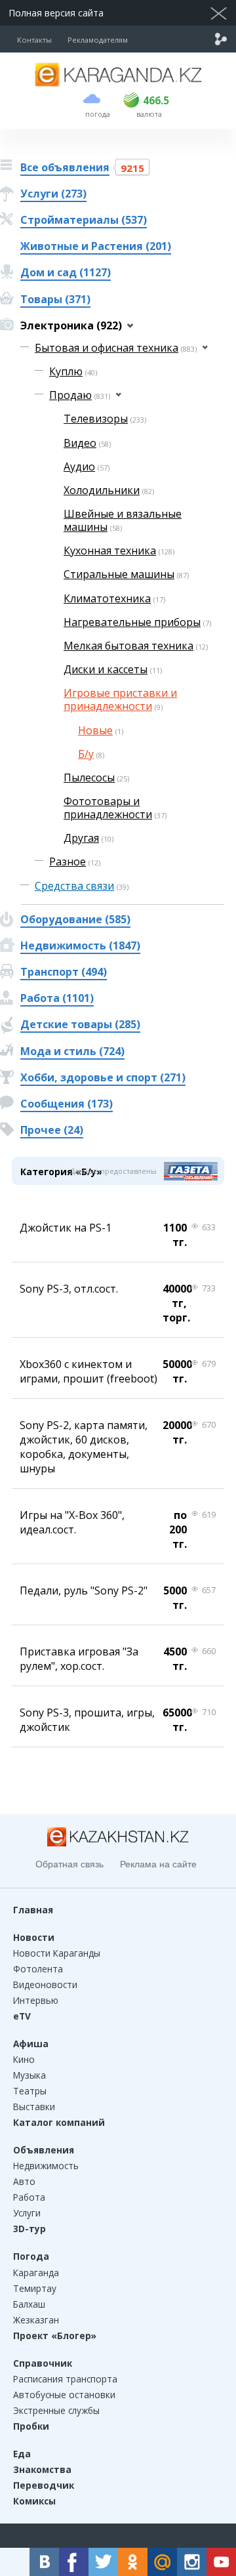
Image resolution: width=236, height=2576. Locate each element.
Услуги (27, 2213)
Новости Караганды (57, 1953)
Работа (29, 2197)
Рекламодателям (98, 40)
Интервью (36, 2000)
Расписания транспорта (65, 2379)
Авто (24, 2181)
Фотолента (38, 1969)
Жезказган (36, 2320)
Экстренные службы (56, 2410)
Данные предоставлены (113, 1171)
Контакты (34, 40)
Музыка (29, 2075)
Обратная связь (69, 1864)
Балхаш (29, 2304)
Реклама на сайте (158, 1864)
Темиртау (35, 2288)
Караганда (36, 2273)
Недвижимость (46, 2166)
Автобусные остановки (64, 2395)
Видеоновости (45, 1984)
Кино (24, 2059)
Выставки (34, 2107)
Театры (30, 2091)
